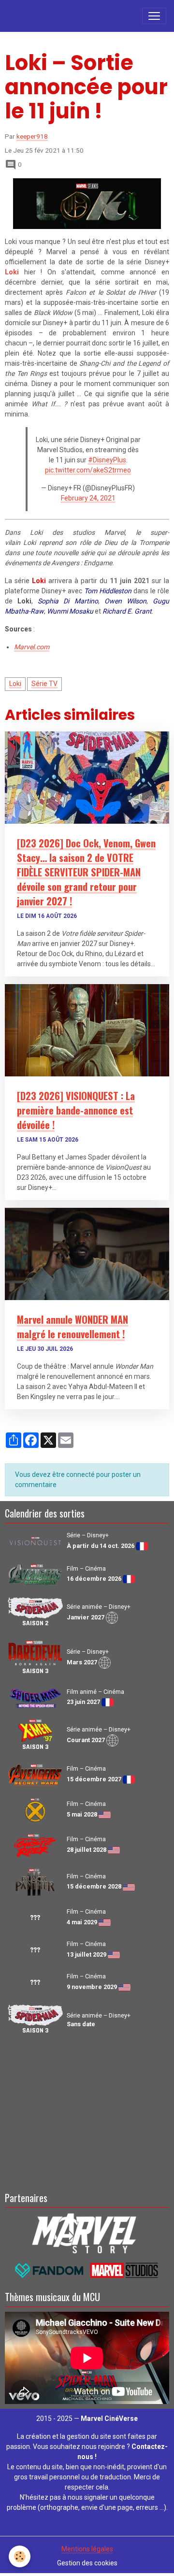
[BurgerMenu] (154, 16)
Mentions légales (87, 2549)
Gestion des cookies (87, 2563)
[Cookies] (20, 2556)
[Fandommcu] (87, 2270)
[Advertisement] (87, 2112)
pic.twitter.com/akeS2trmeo (88, 470)
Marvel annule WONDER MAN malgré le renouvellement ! (72, 1327)
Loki (15, 684)
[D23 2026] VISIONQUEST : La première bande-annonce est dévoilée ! (76, 1110)
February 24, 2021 (88, 498)
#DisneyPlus (107, 460)
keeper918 (32, 136)
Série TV (44, 684)
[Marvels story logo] (87, 2232)
